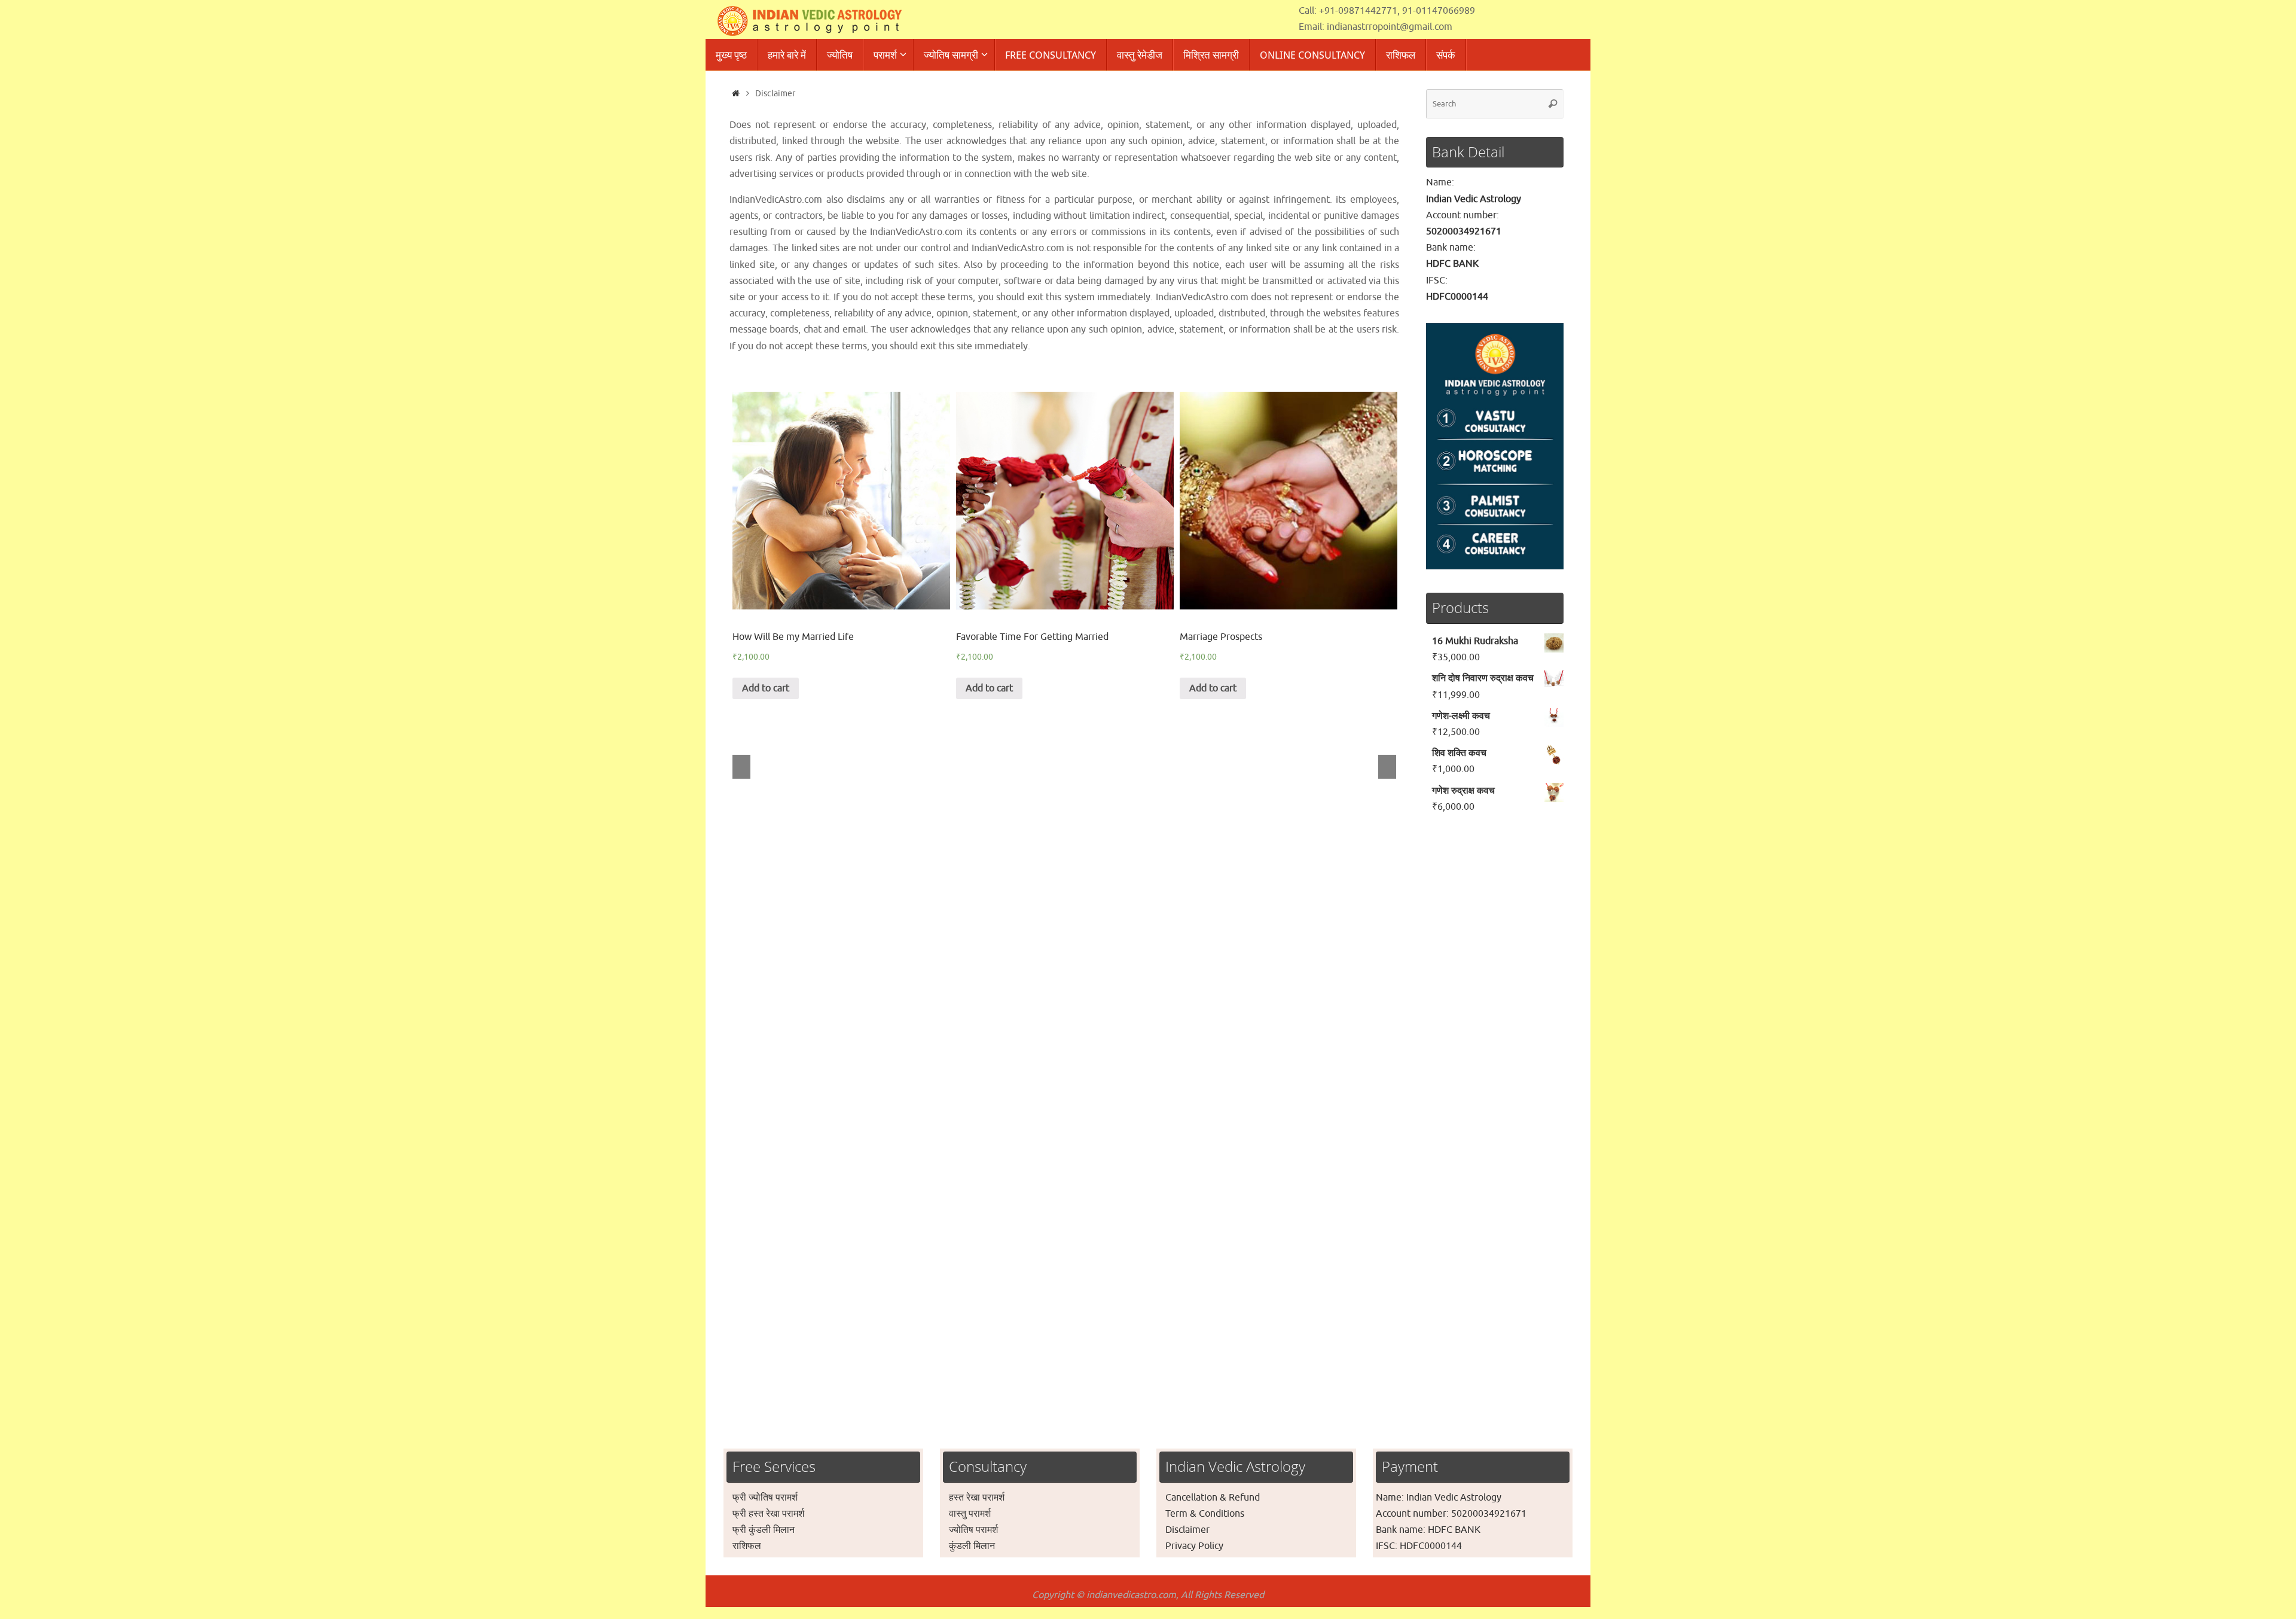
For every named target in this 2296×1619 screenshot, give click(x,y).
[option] (841, 545)
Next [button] (1387, 767)
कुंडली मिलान (972, 1546)
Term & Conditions (1205, 1514)
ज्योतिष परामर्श (973, 1530)
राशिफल (747, 1546)
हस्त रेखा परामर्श (977, 1498)
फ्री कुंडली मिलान (764, 1530)
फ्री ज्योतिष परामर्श (765, 1498)
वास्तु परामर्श (970, 1514)
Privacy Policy (1194, 1546)
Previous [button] (741, 767)
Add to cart (766, 688)
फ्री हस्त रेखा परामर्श (768, 1514)
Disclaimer (1187, 1530)
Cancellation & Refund (1213, 1498)
